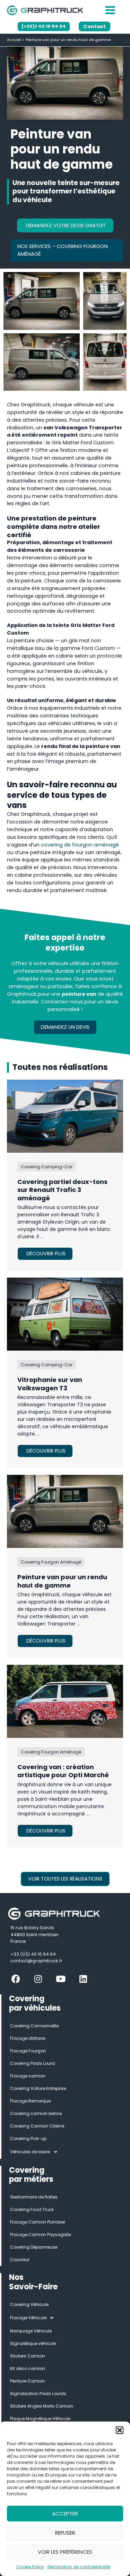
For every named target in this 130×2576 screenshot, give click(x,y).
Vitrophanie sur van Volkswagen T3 (50, 1384)
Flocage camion (28, 2076)
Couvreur (20, 2260)
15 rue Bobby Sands (32, 1928)
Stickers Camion (28, 2356)
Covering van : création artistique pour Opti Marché (63, 1771)
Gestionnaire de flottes (34, 2197)
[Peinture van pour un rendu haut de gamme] (65, 1511)
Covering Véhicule (29, 2304)
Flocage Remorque (30, 2101)
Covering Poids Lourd (32, 2063)
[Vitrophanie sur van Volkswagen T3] (65, 1314)
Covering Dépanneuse (34, 2247)
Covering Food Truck (32, 2209)
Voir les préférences (65, 2552)
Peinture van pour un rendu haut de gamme (62, 1581)
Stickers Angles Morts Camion (42, 2406)
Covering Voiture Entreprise (38, 2088)
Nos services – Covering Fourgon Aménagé (63, 250)
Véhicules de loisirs (30, 2152)
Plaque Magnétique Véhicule (40, 2419)
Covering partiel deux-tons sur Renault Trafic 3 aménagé (62, 1190)
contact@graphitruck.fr (36, 1961)
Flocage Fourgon (28, 2051)
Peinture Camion (28, 2381)
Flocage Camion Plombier (38, 2222)
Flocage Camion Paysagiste (40, 2235)
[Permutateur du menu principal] (110, 10)
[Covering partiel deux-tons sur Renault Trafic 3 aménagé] (65, 1116)
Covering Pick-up (28, 2138)
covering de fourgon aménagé (80, 845)
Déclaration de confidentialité (79, 2567)
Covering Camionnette (34, 2026)
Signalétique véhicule (33, 2343)
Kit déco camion (28, 2368)
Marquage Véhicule (31, 2331)
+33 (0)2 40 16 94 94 (33, 1954)
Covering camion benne (36, 2113)
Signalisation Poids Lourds (38, 2394)
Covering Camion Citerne (37, 2126)
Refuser (65, 2533)
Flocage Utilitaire (28, 2038)
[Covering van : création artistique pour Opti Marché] (65, 1701)
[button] (120, 2430)
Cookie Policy (30, 2567)
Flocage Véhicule (28, 2318)
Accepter (65, 2514)
